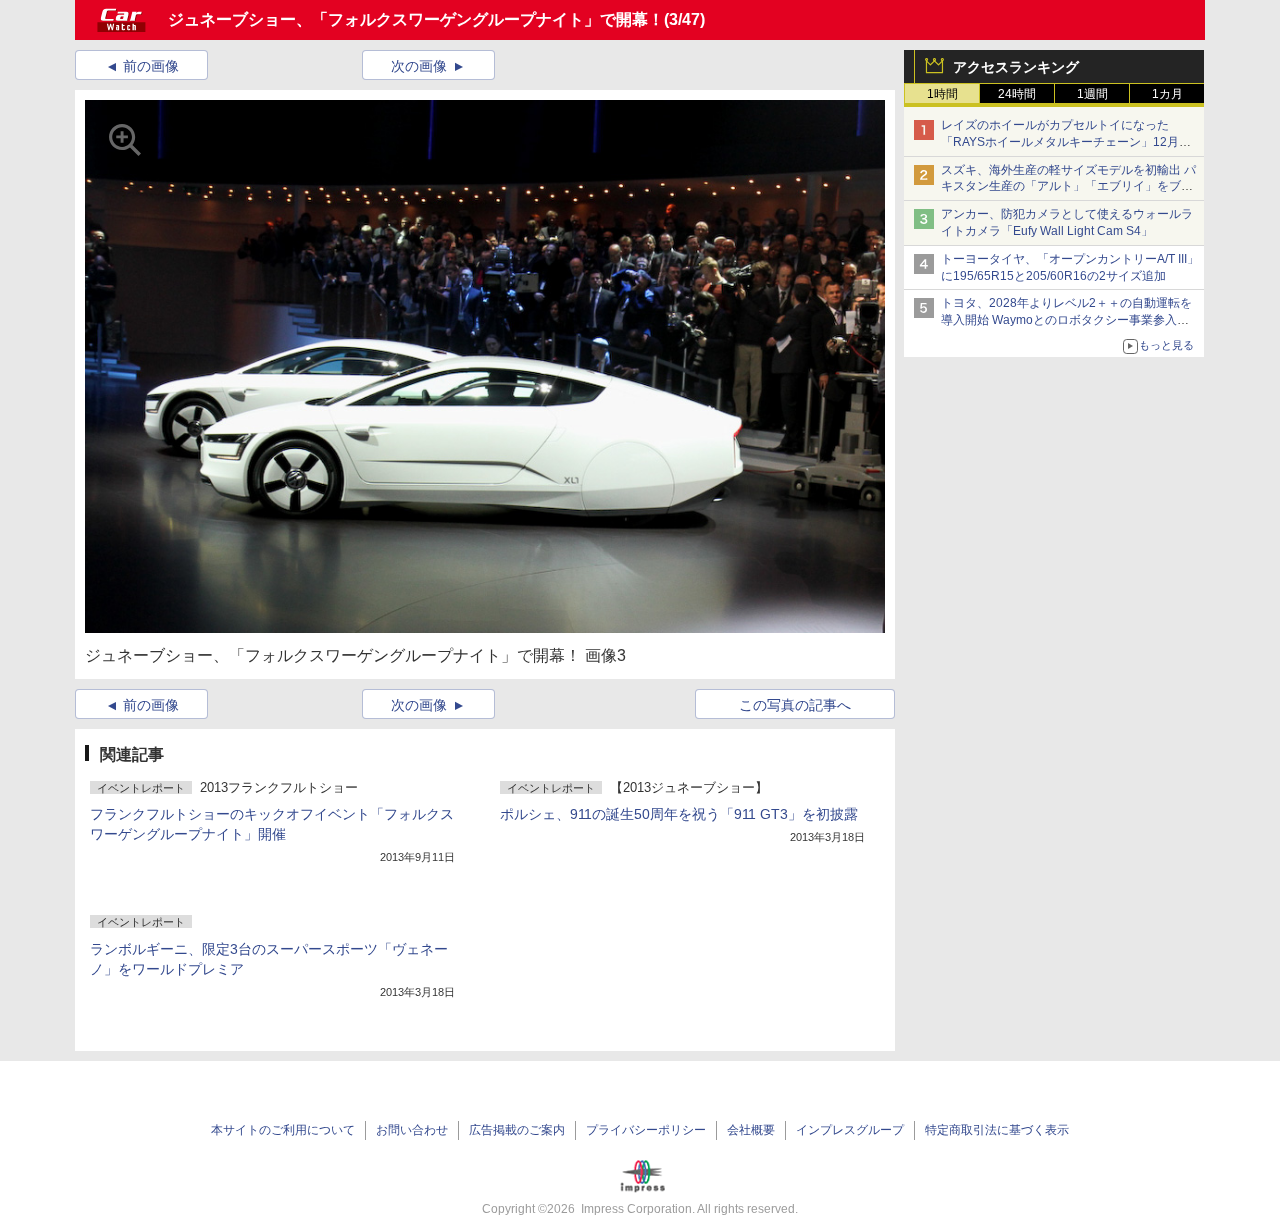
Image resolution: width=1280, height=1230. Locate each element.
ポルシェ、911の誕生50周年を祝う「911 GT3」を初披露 (679, 814)
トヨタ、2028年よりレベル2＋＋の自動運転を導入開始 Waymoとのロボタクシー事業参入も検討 (1066, 320)
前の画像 (151, 66)
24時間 (1017, 94)
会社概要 (751, 1130)
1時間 (942, 94)
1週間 (1092, 94)
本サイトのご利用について (283, 1130)
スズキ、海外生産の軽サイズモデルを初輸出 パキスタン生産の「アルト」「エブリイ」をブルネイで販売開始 (1068, 187)
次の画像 (419, 66)
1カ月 (1167, 94)
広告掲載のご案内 (517, 1130)
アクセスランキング (1016, 67)
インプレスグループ (850, 1130)
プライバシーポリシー (646, 1130)
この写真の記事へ (795, 705)
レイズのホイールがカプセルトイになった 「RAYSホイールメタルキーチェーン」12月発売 (1066, 142)
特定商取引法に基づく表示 (997, 1130)
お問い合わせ (412, 1130)
